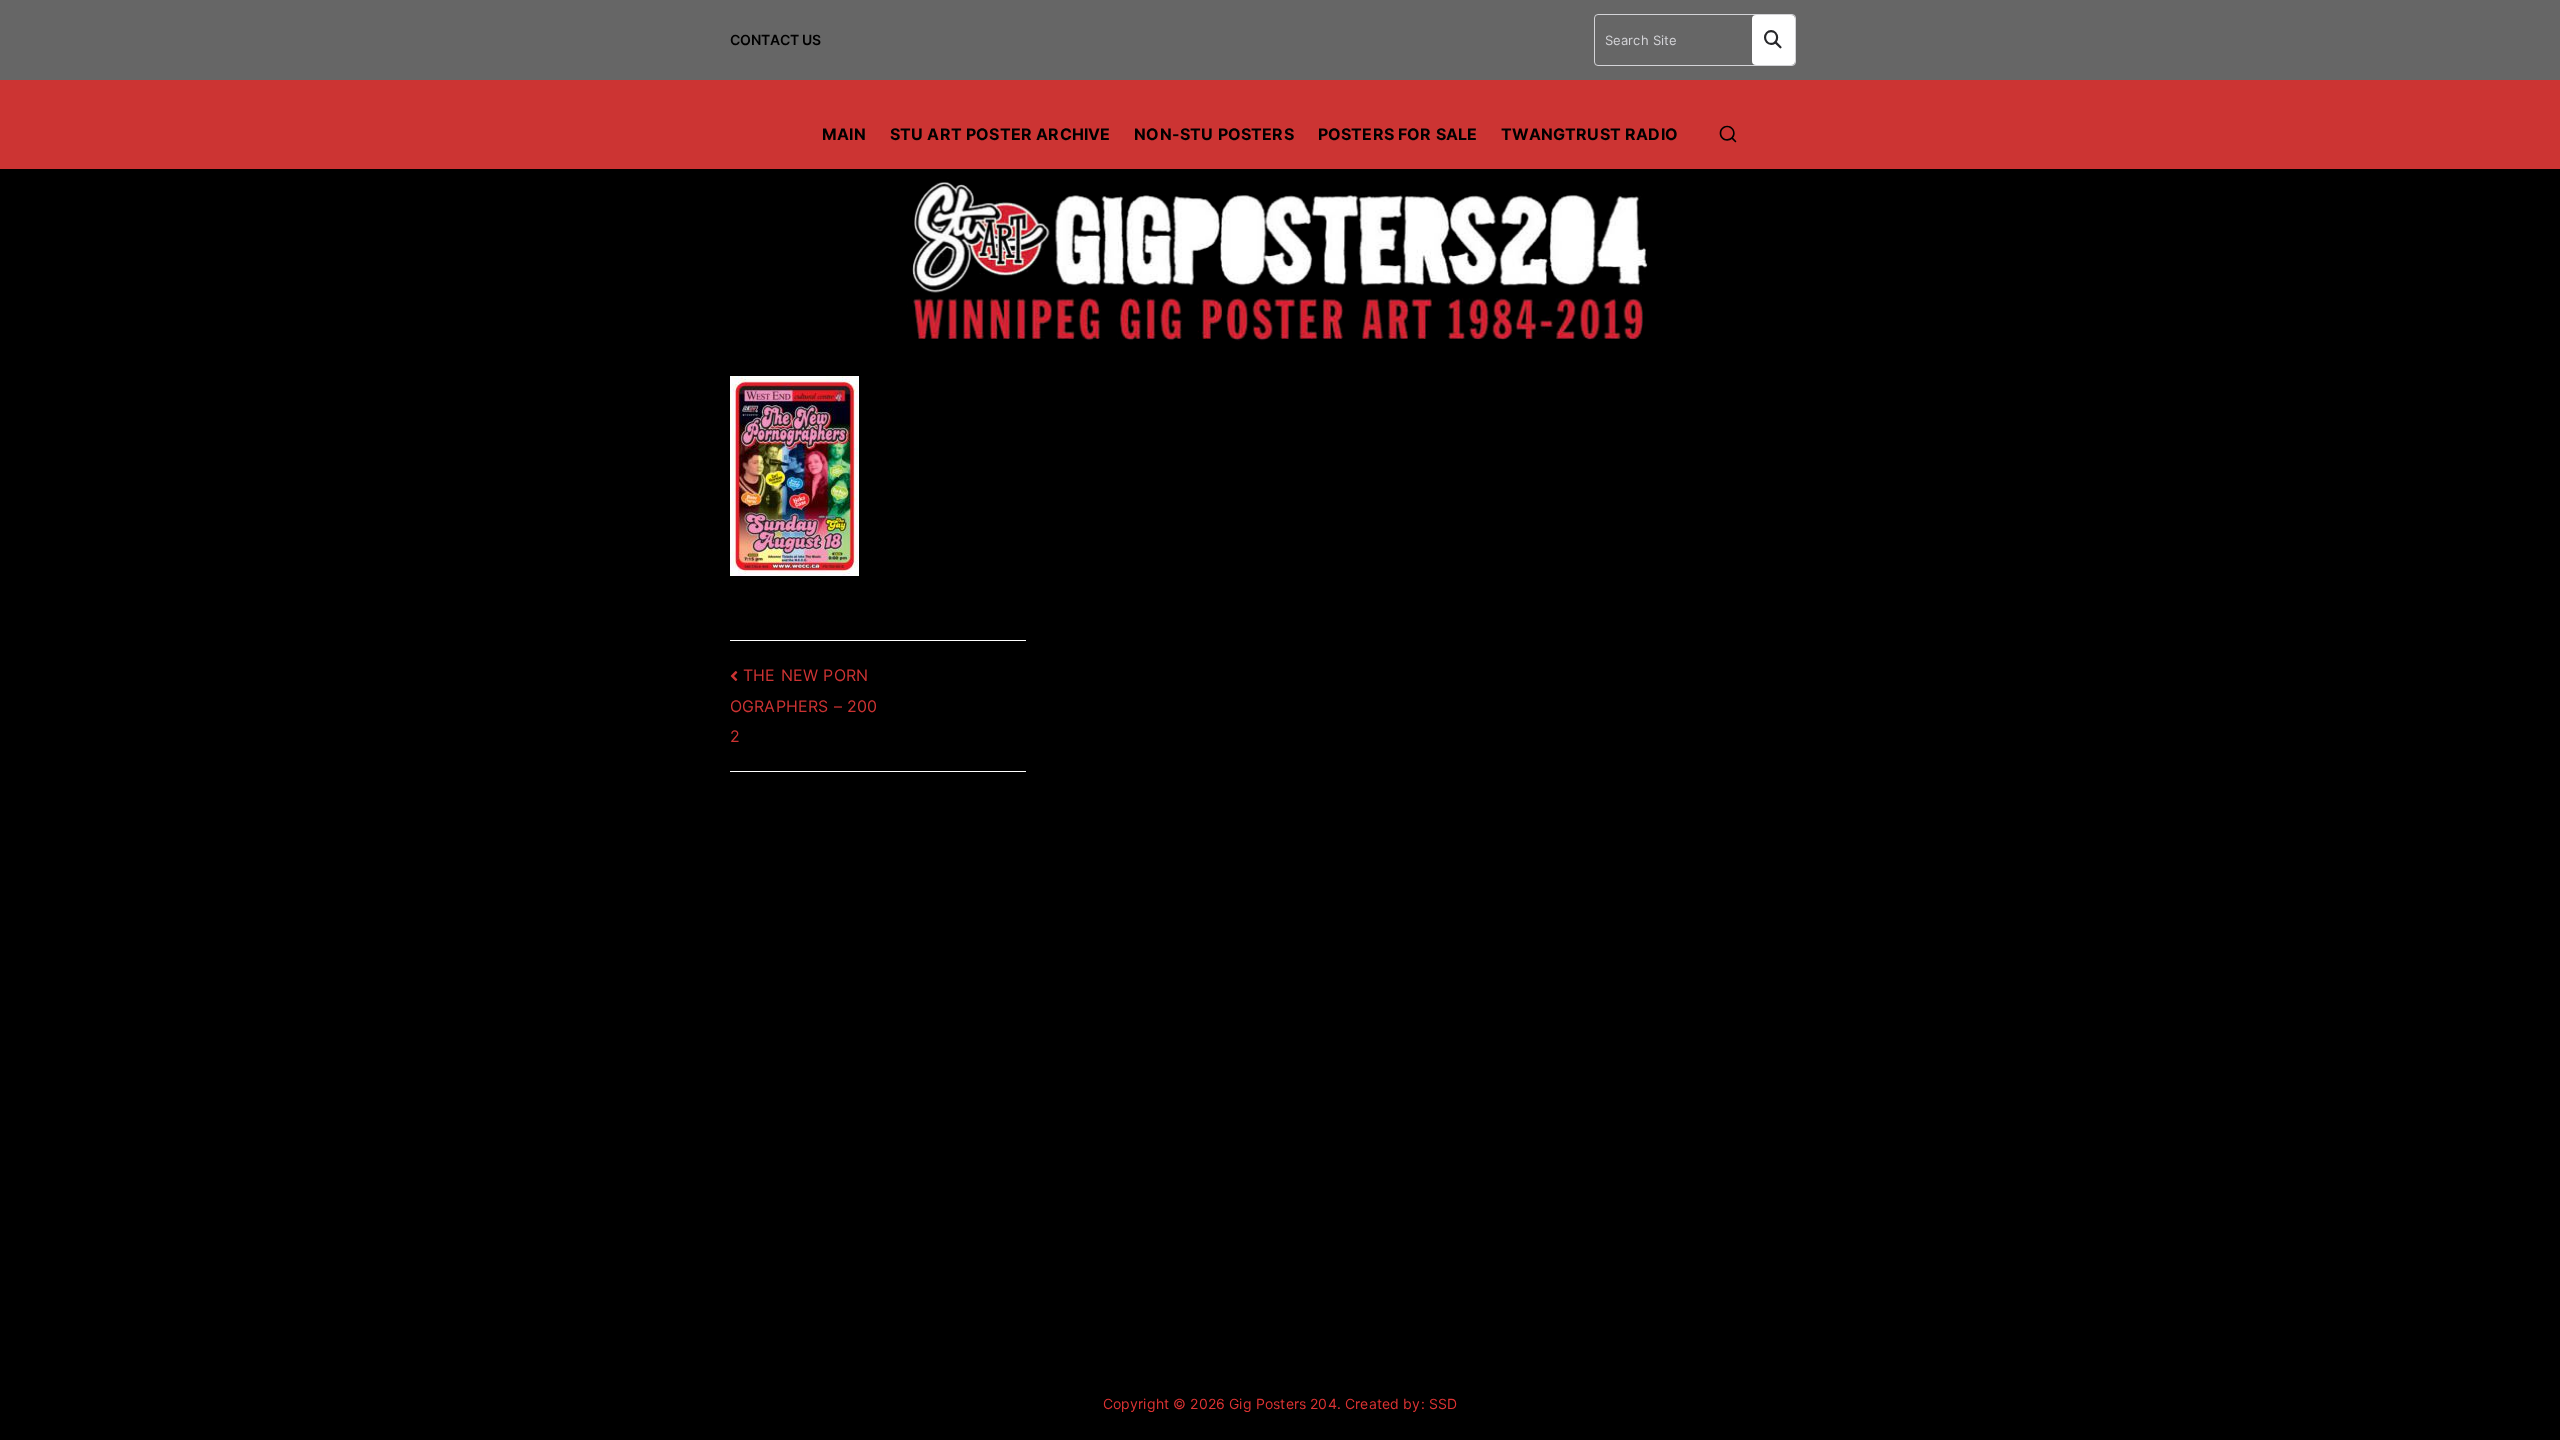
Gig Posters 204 (1282, 1403)
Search (1773, 40)
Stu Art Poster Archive (1000, 134)
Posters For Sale (1398, 134)
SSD (1443, 1403)
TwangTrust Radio (1589, 134)
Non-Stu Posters (1213, 134)
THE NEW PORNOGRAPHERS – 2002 (803, 705)
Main (844, 134)
